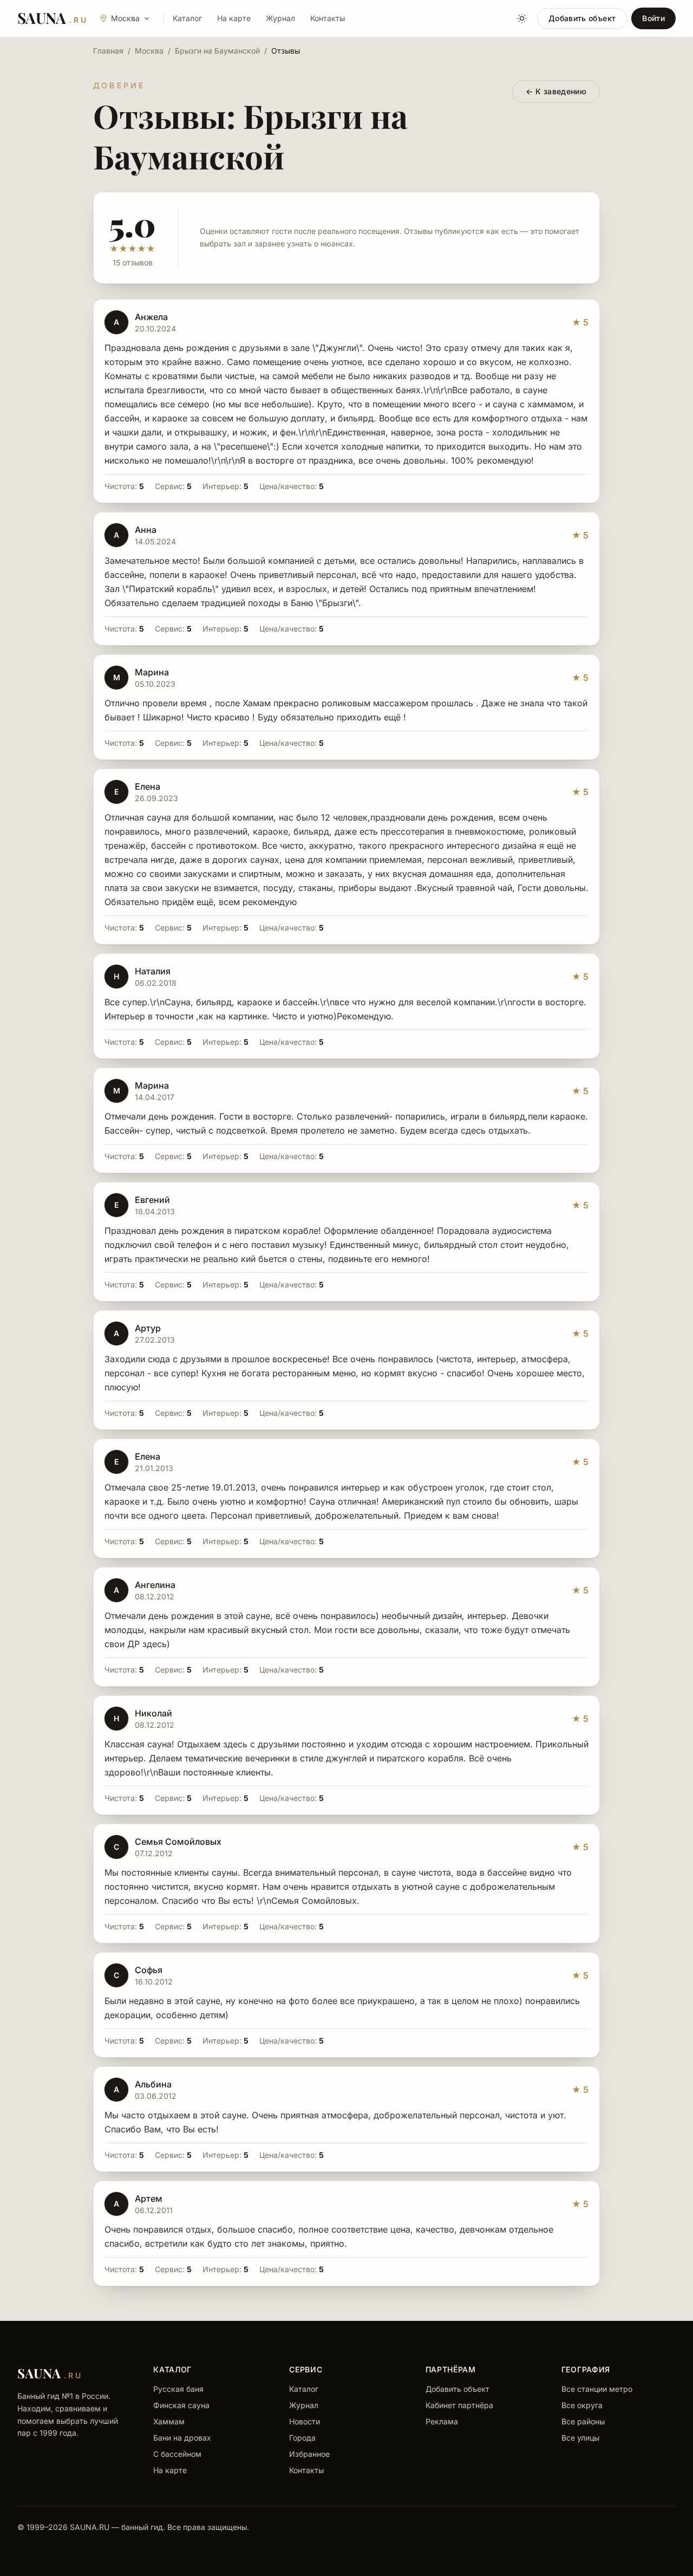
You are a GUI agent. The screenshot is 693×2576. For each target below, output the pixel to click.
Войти (653, 18)
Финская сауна (181, 2405)
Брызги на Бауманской (217, 51)
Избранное (309, 2454)
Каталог (187, 18)
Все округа (582, 2405)
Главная (108, 51)
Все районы (583, 2421)
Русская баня (178, 2389)
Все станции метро (597, 2389)
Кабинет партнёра (459, 2405)
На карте (234, 18)
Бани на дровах (182, 2438)
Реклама (442, 2421)
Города (302, 2438)
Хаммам (169, 2421)
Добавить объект (582, 18)
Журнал (280, 18)
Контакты (328, 18)
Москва (149, 51)
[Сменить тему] (522, 18)
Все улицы (580, 2438)
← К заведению (556, 91)
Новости (305, 2421)
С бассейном (177, 2454)
